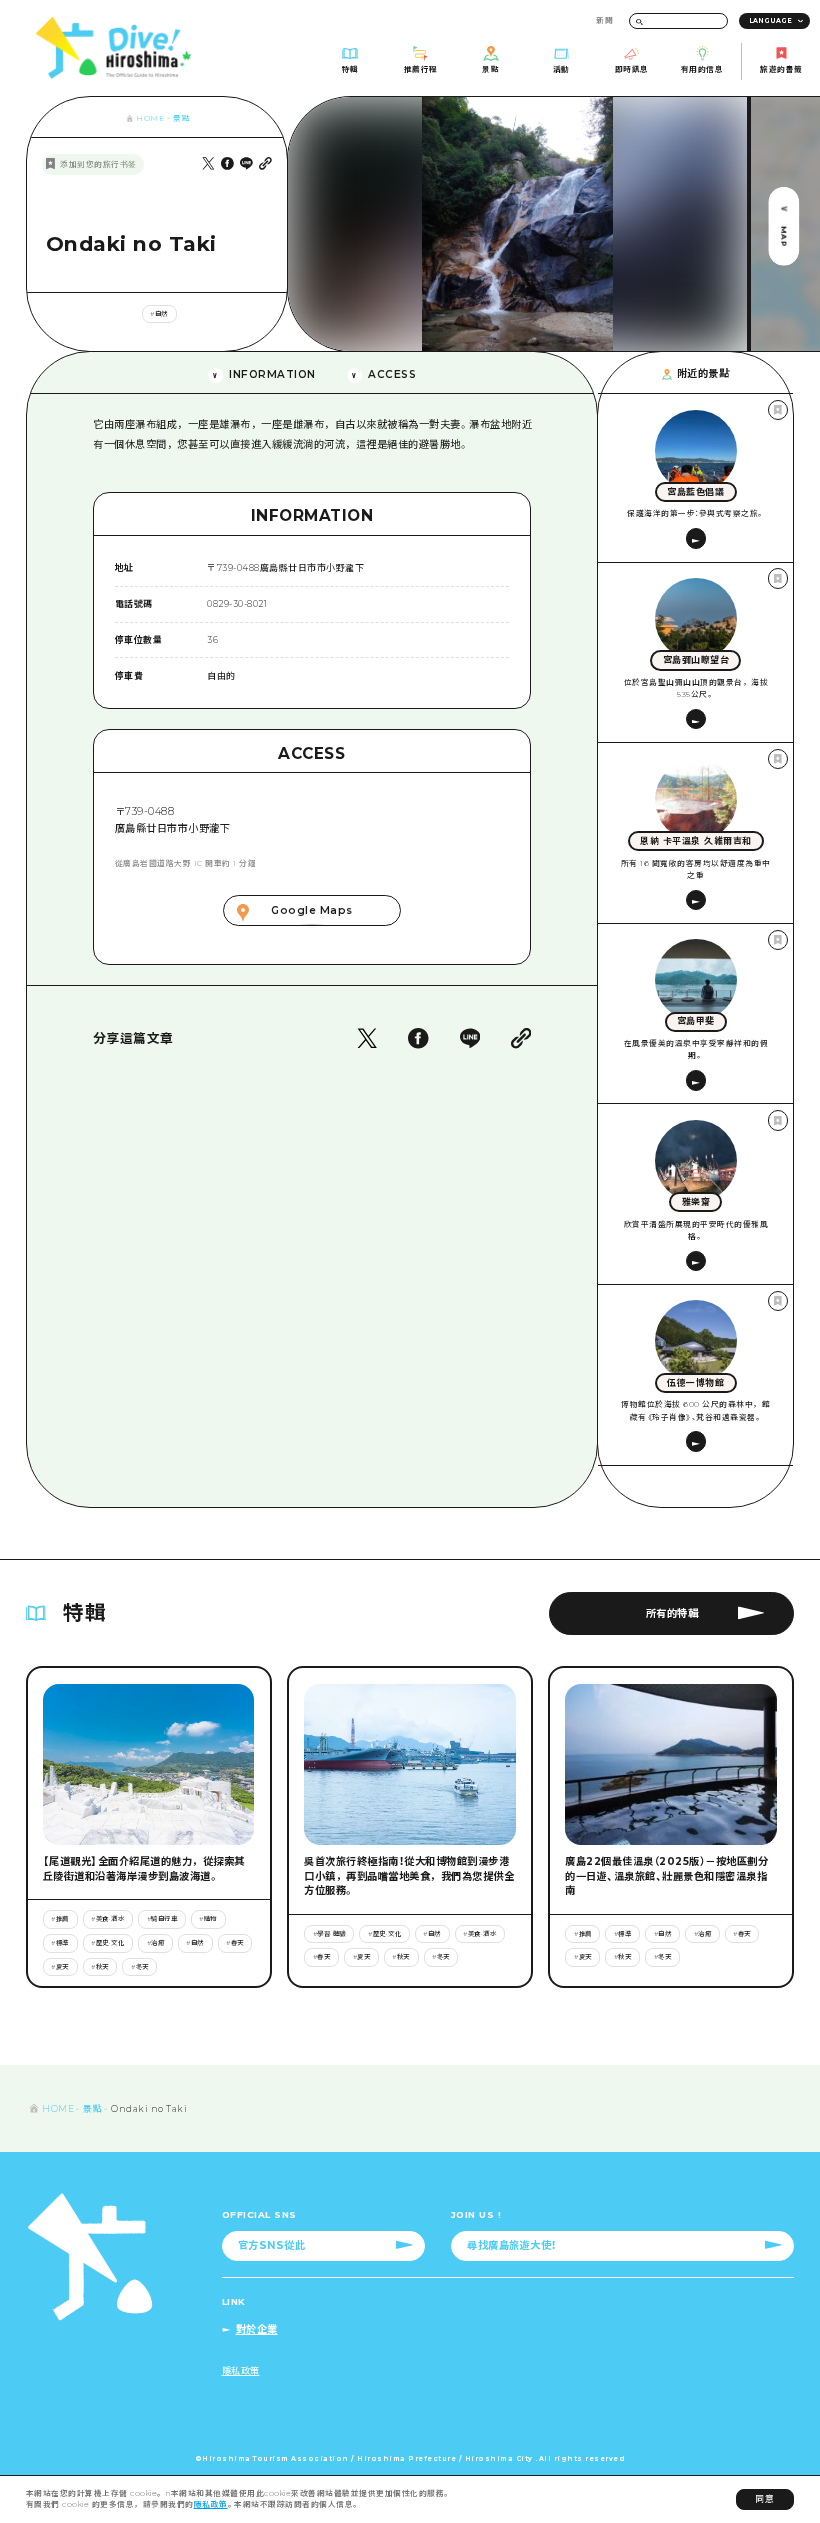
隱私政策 (211, 2504)
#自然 (159, 314)
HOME (150, 118)
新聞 (604, 20)
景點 (181, 118)
